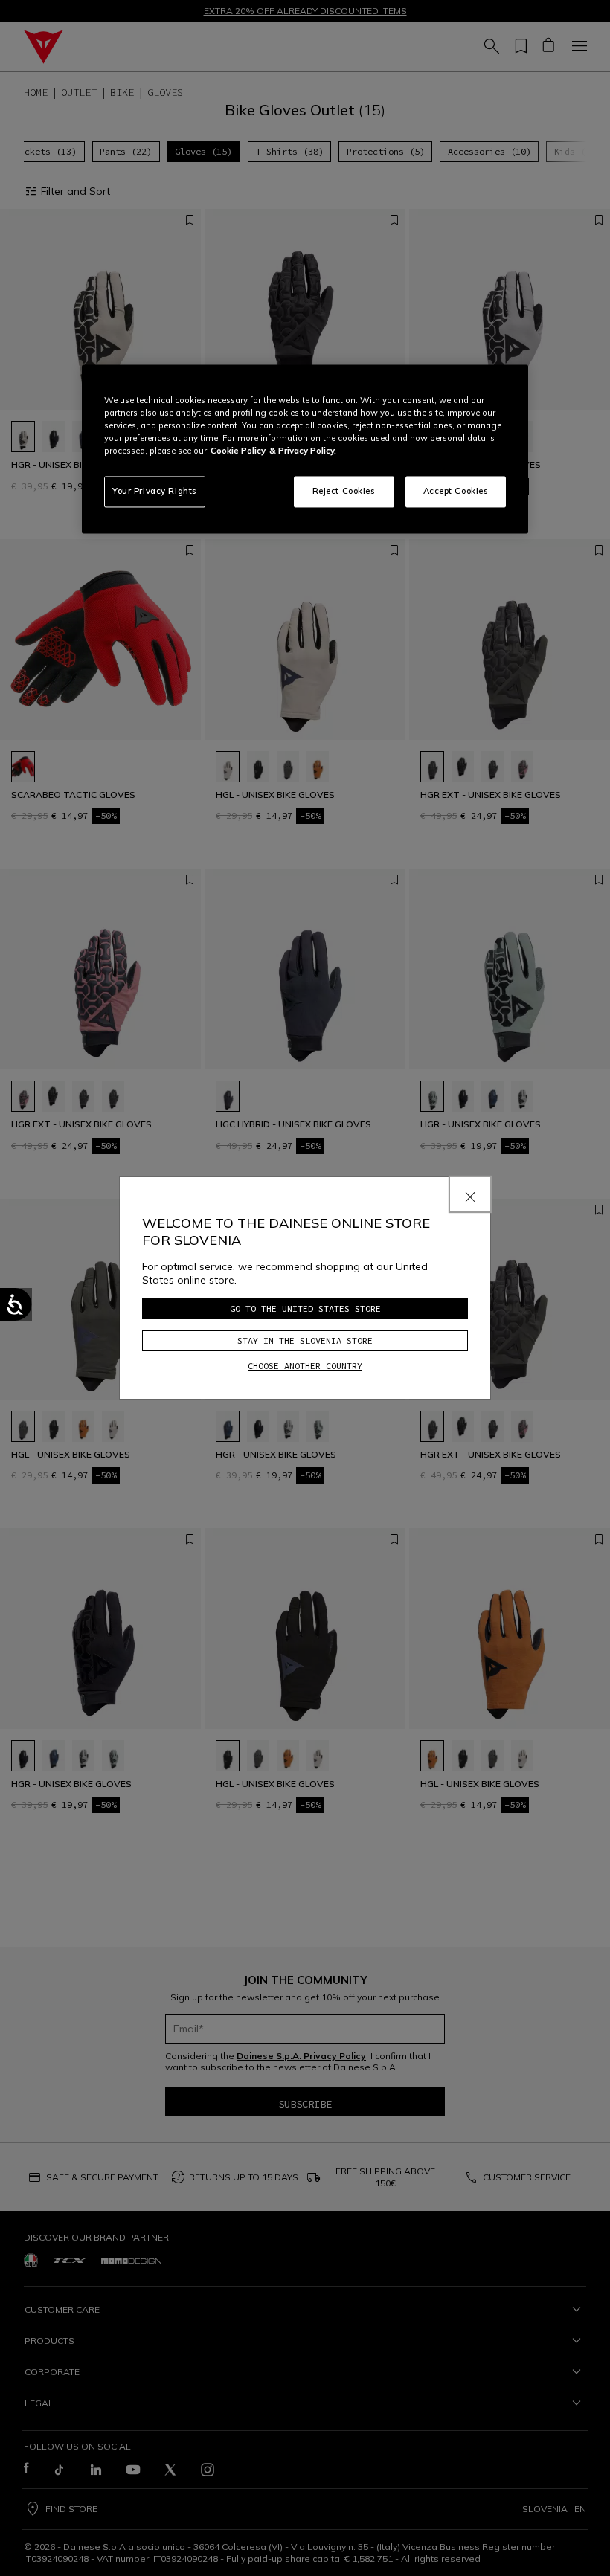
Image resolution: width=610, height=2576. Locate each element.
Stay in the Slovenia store (305, 1340)
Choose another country (305, 1366)
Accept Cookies (456, 491)
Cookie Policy (238, 451)
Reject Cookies (344, 491)
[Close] (470, 1194)
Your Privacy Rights (155, 491)
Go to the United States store (305, 1308)
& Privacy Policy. (303, 451)
